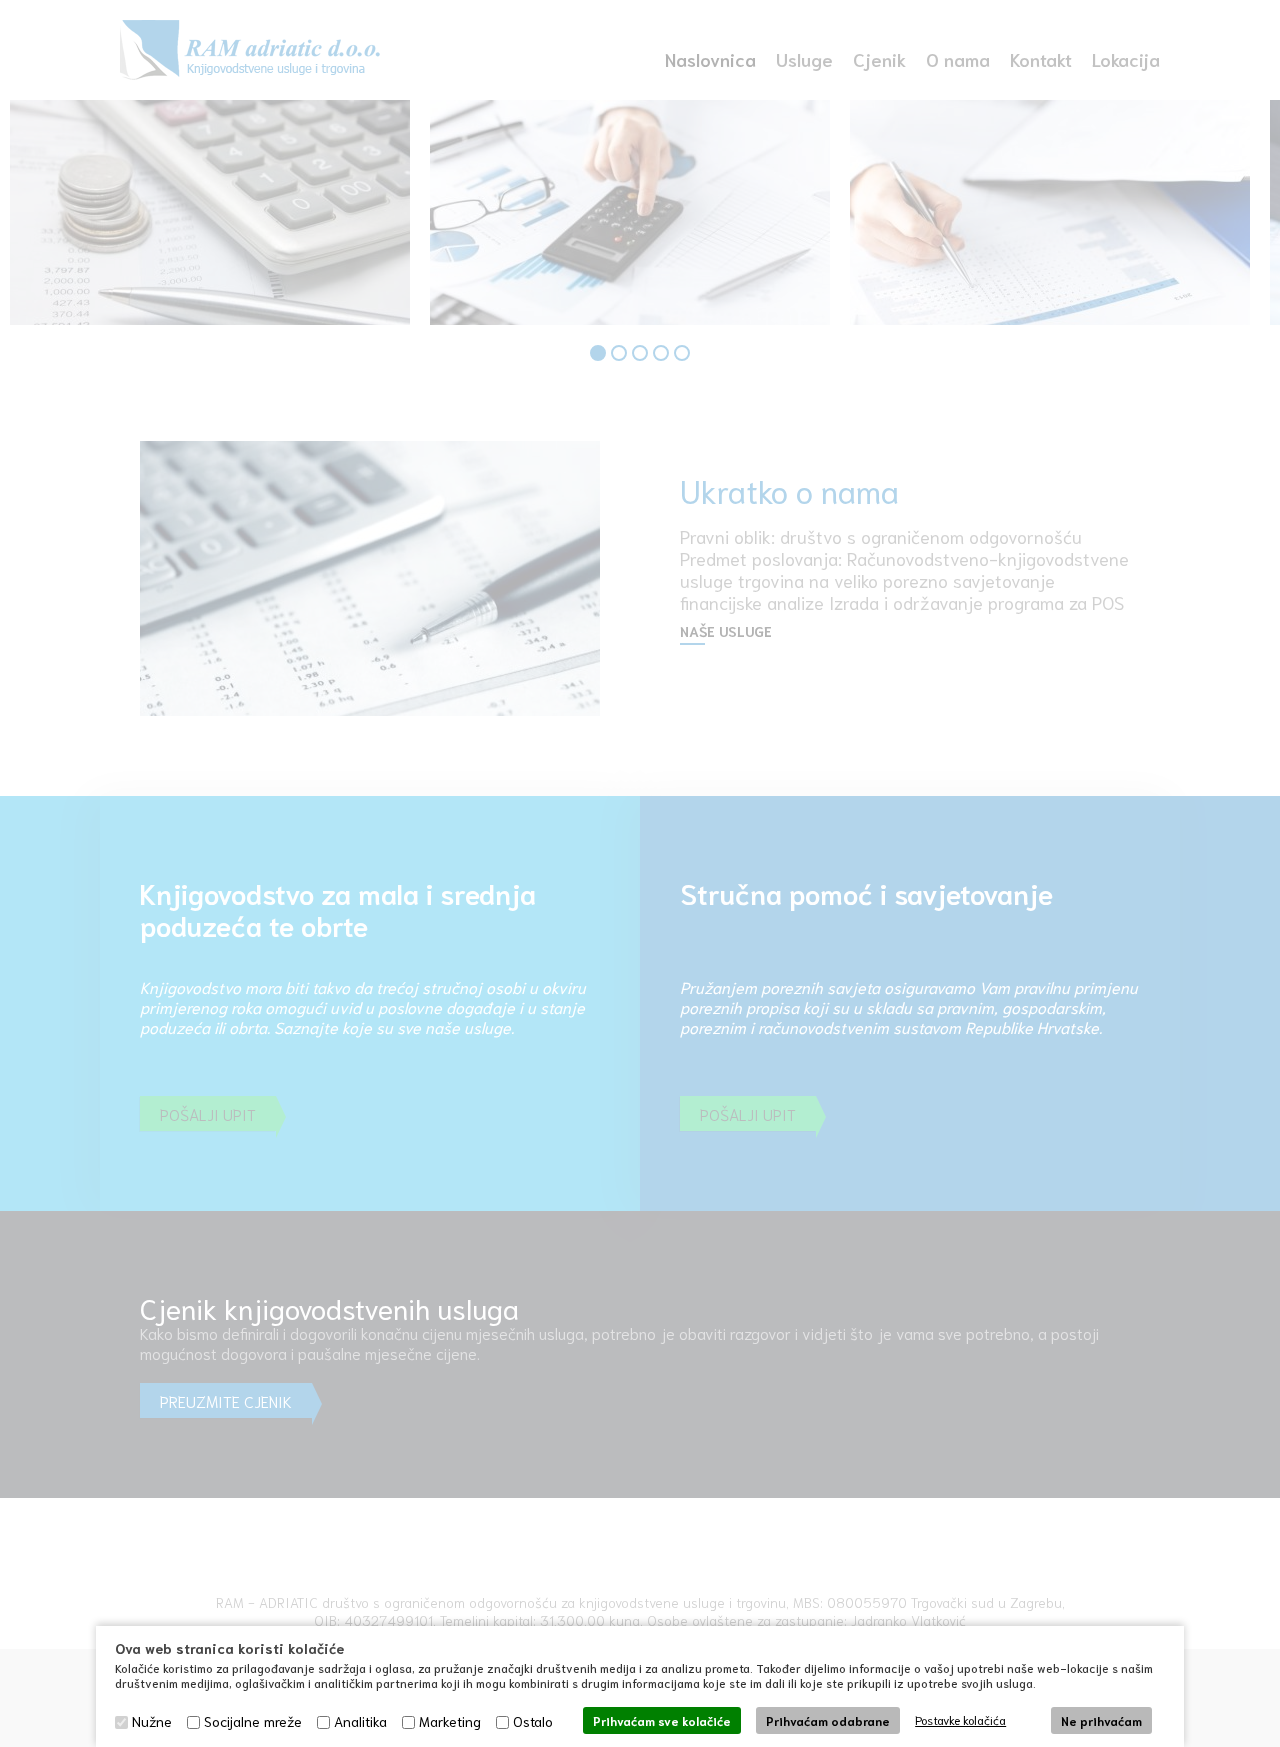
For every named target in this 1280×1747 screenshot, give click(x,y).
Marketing (450, 1721)
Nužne (152, 1721)
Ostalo (533, 1721)
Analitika (360, 1721)
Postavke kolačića (960, 1719)
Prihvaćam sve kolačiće (662, 1720)
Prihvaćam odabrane (828, 1720)
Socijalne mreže (253, 1721)
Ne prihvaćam (1101, 1720)
